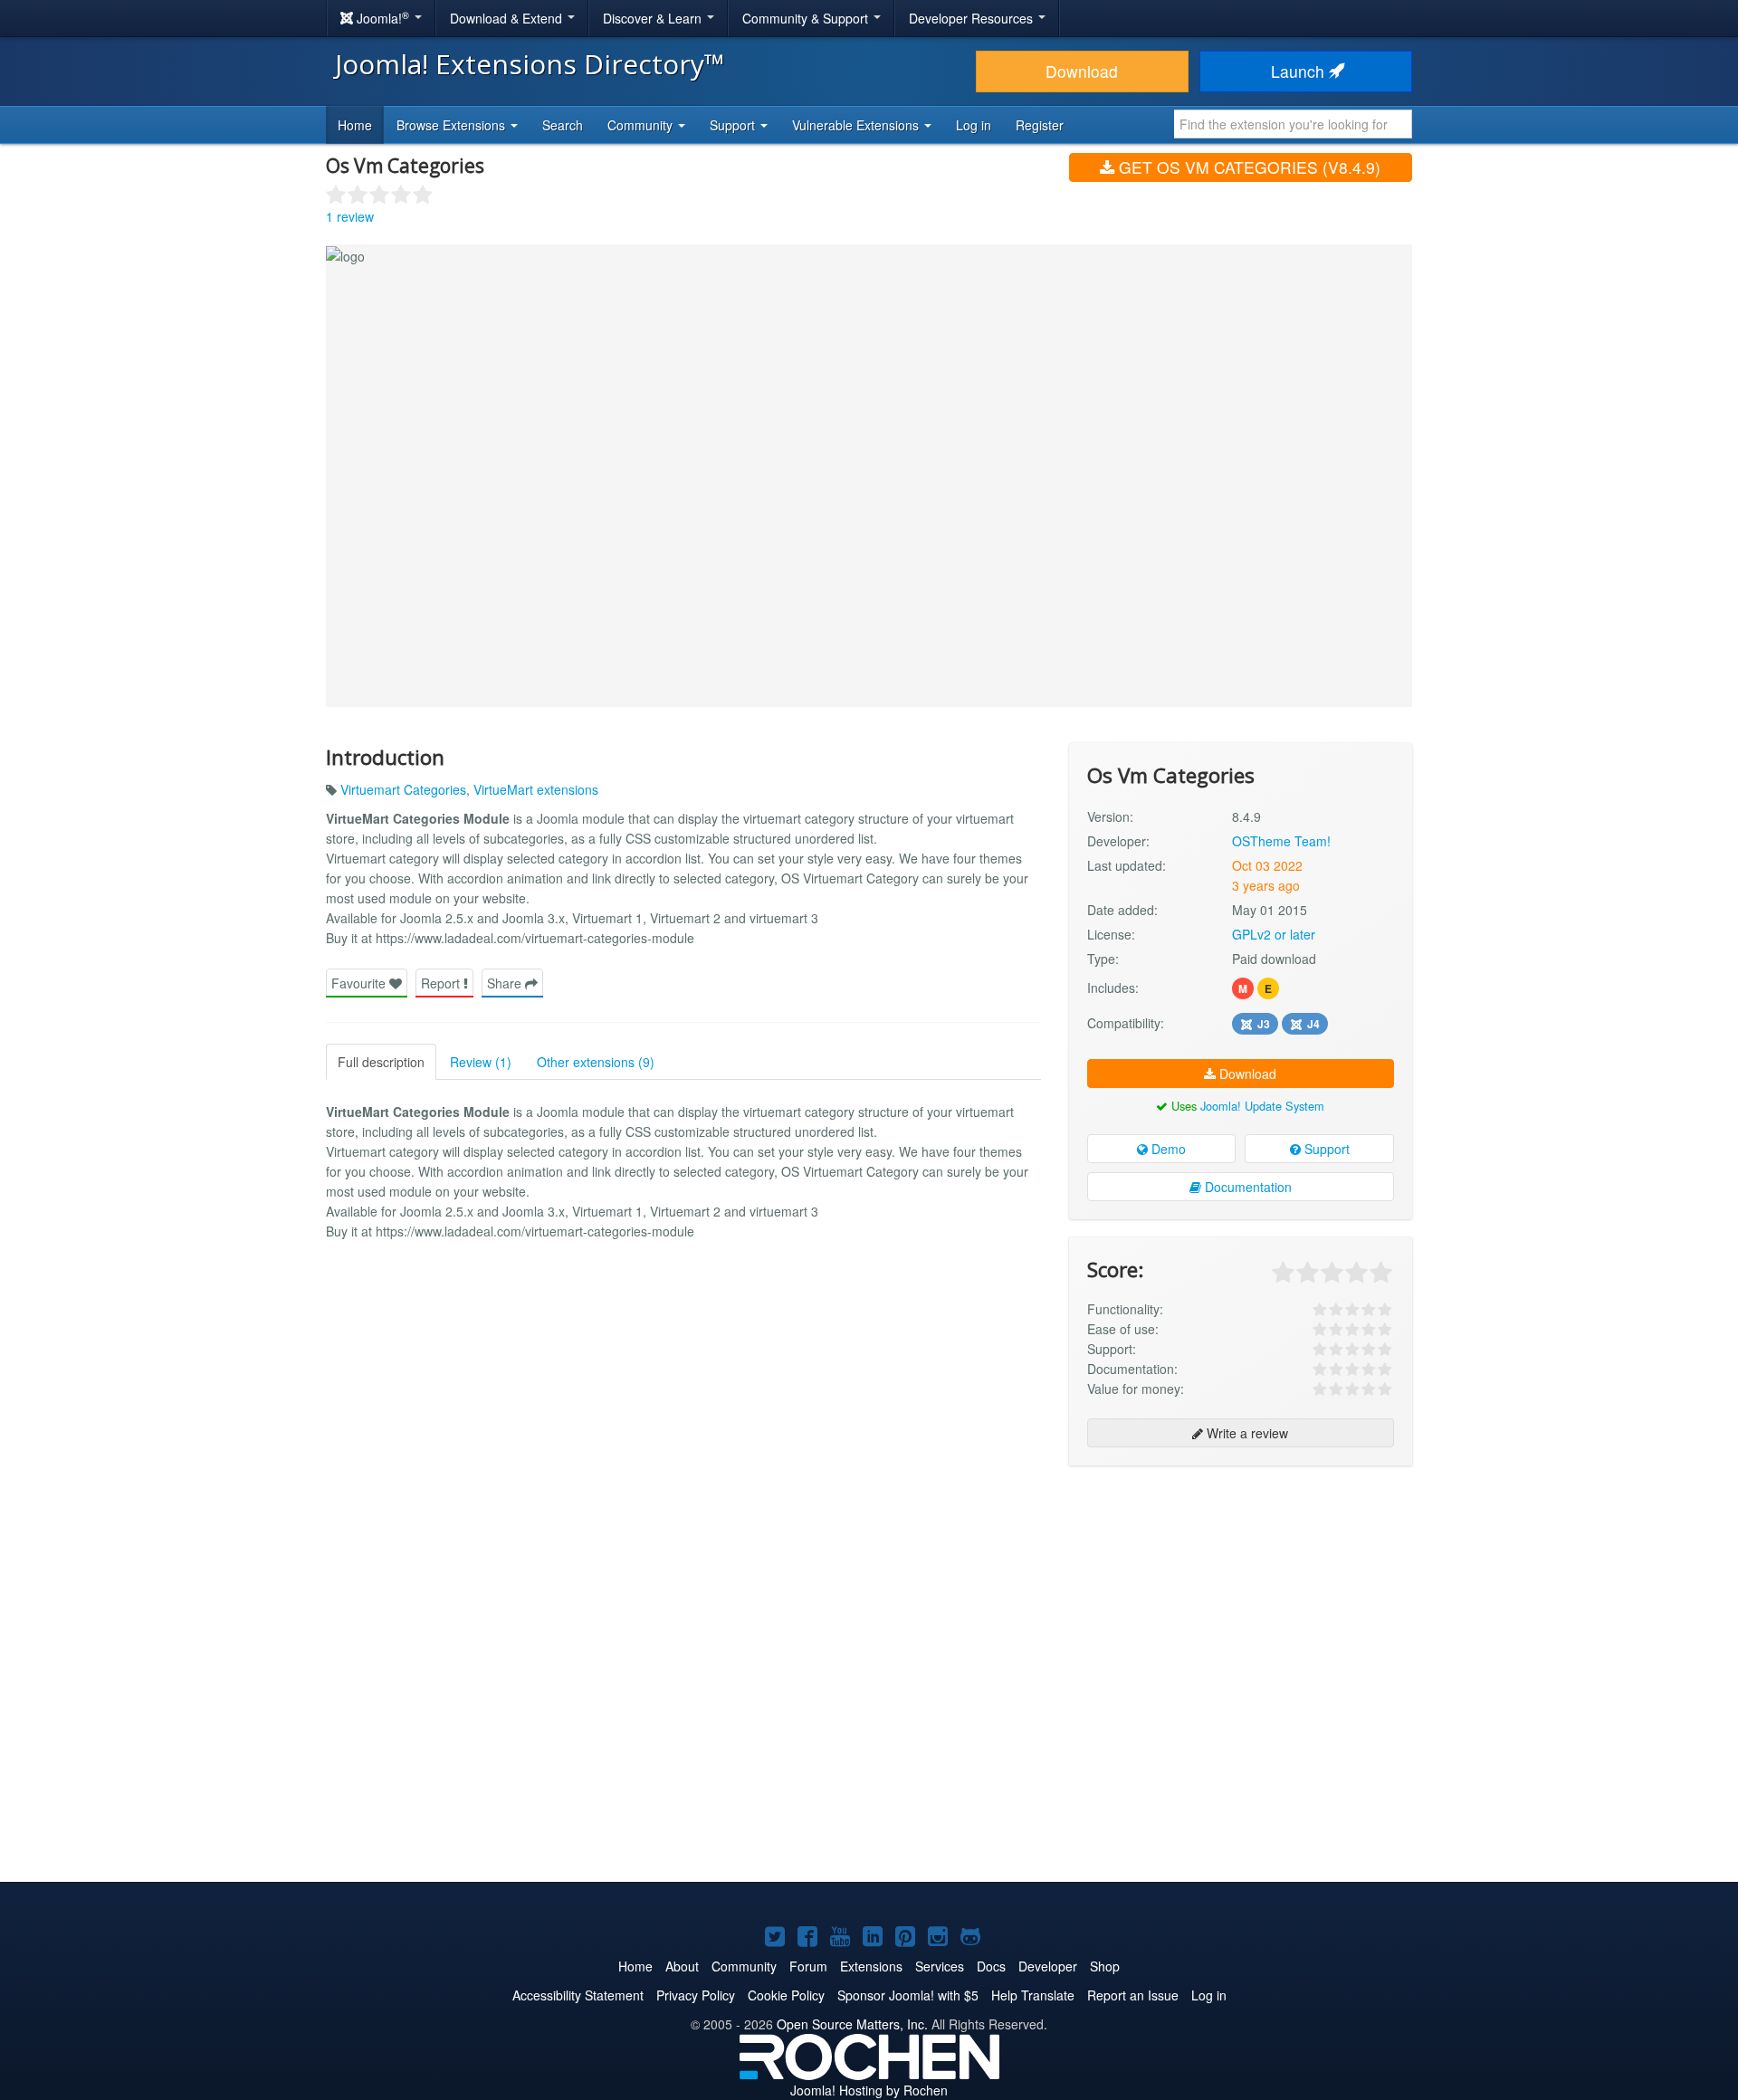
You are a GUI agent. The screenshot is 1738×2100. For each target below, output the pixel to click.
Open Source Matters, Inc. (852, 2024)
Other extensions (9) (596, 1062)
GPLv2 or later (1274, 934)
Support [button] (734, 125)
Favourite (360, 983)
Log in (974, 125)
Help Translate (1033, 1995)
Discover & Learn (654, 18)
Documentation (1246, 1187)
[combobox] (1293, 124)
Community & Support (807, 18)
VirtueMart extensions (536, 789)
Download (1082, 71)
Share (506, 983)
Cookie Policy (786, 1995)
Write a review (1246, 1433)
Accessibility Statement (578, 1995)
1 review (350, 216)
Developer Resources (973, 18)
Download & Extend (508, 18)
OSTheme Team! (1281, 841)
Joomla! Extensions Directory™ (530, 64)
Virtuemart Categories (403, 789)
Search (563, 125)
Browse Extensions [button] (453, 125)
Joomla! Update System (1262, 1106)
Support (1325, 1149)
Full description (381, 1062)
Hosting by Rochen (869, 2090)
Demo (1167, 1149)
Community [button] (642, 125)
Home (355, 125)
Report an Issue (1133, 1995)
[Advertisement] (1241, 1597)
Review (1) (481, 1062)
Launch (1300, 71)
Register (1040, 125)
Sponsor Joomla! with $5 (908, 1995)
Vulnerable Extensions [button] (857, 125)
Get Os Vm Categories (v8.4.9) (1247, 167)
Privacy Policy (696, 1995)
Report (442, 983)
